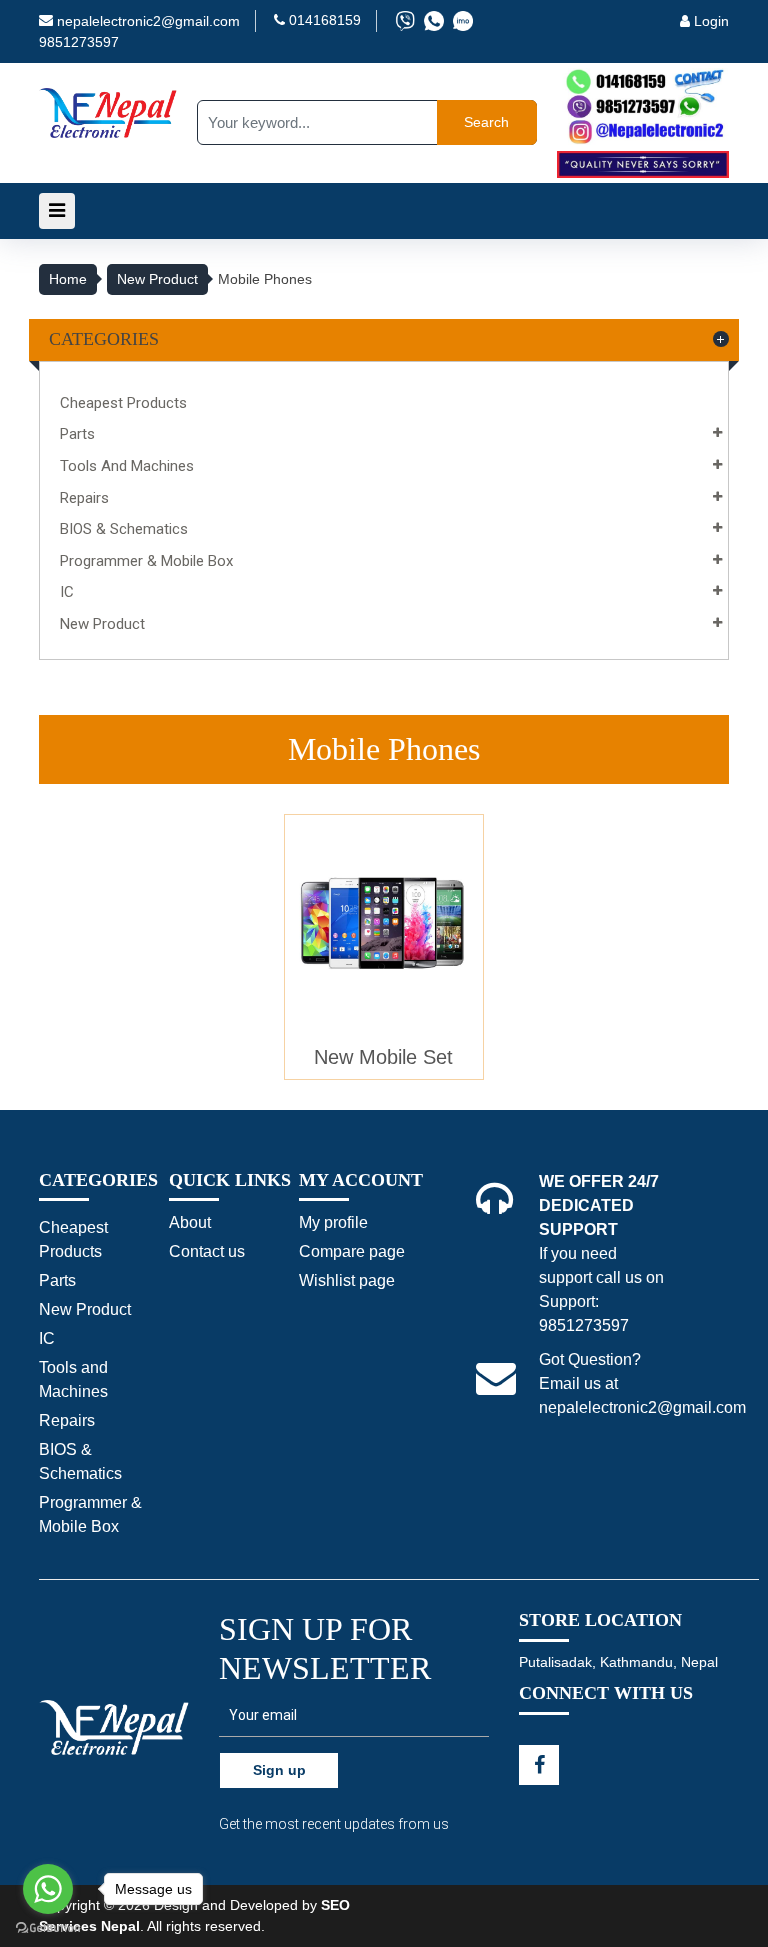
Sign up (279, 1770)
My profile (333, 1222)
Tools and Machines (127, 466)
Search (486, 122)
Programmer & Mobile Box (146, 561)
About (190, 1222)
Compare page (352, 1251)
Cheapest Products (123, 403)
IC (67, 592)
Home (68, 279)
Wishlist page (347, 1280)
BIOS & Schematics (124, 529)
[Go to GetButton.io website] (48, 1927)
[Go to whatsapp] (48, 1889)
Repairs (84, 498)
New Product (157, 279)
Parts (77, 434)
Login (709, 21)
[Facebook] (539, 1765)
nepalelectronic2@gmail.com (148, 21)
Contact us (207, 1251)
